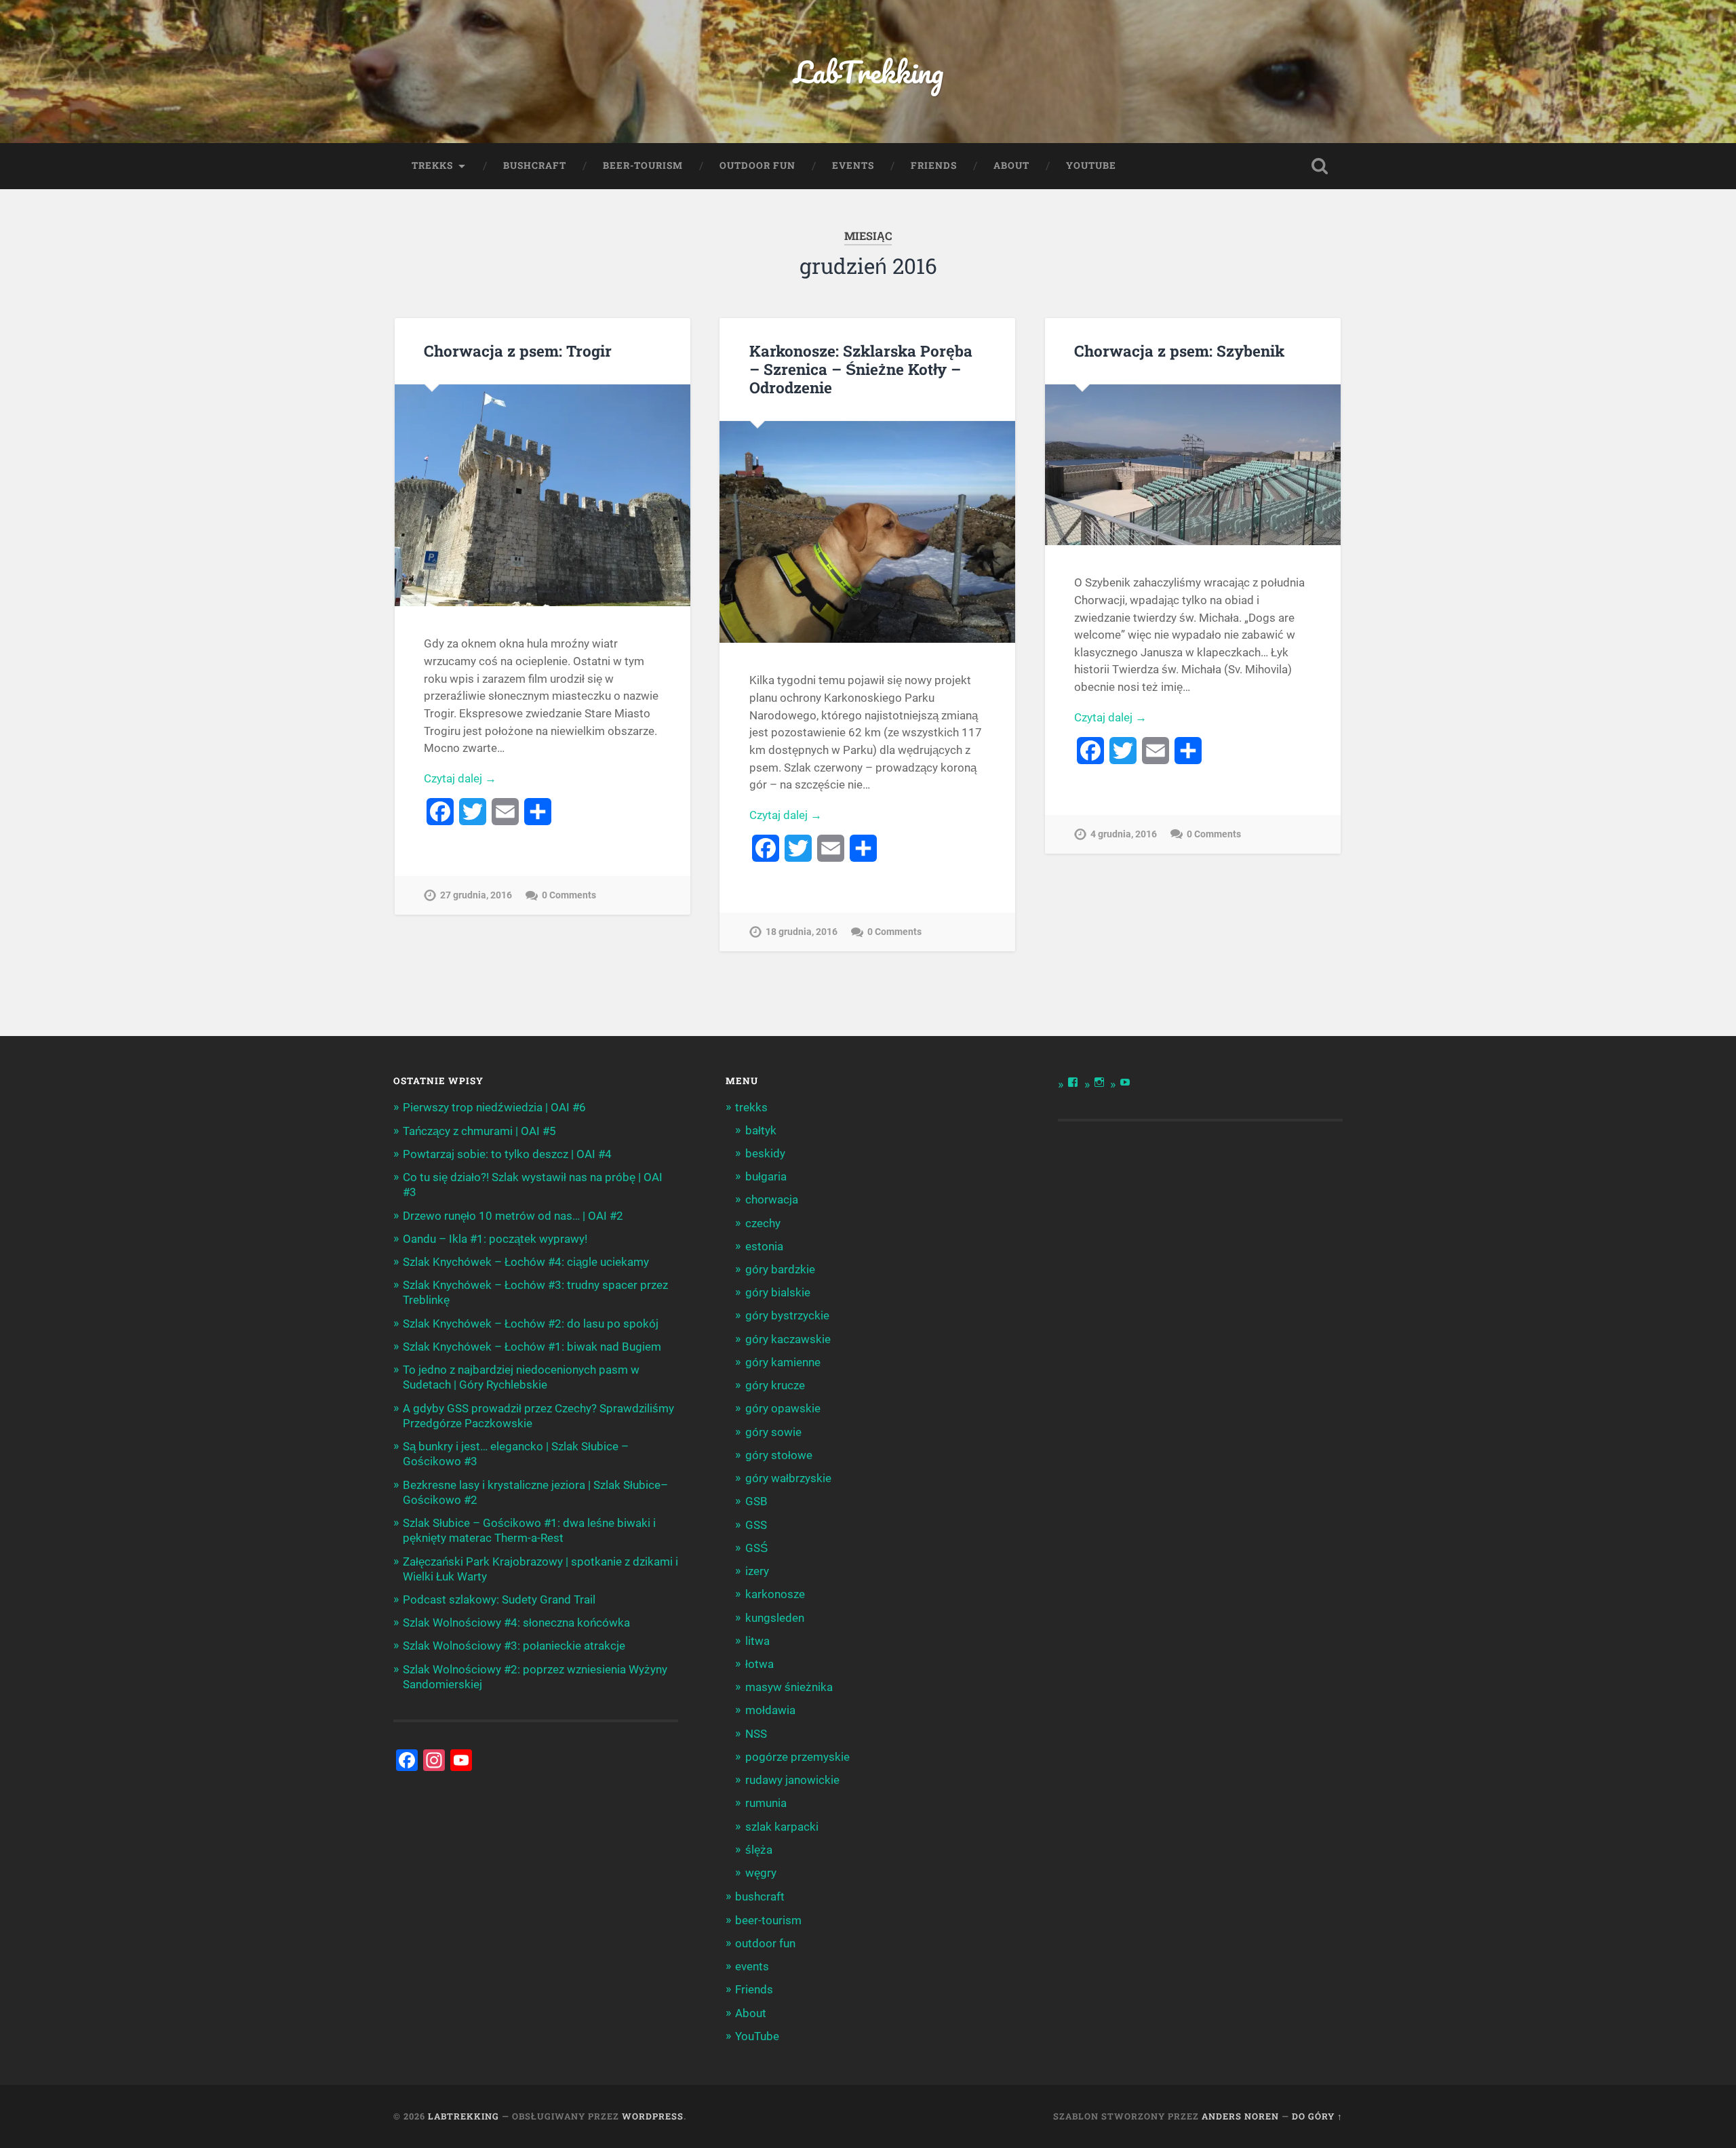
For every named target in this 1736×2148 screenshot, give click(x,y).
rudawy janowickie (792, 1780)
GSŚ (756, 1548)
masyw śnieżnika (789, 1687)
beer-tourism (643, 165)
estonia (764, 1246)
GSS (756, 1525)
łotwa (759, 1664)
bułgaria (766, 1176)
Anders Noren (1240, 2116)
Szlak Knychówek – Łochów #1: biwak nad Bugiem (532, 1347)
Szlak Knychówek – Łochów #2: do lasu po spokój (531, 1324)
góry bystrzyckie (787, 1315)
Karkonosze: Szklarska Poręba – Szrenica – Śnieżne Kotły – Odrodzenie (861, 369)
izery (757, 1571)
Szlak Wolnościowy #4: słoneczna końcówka (516, 1623)
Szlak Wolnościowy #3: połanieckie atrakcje (514, 1646)
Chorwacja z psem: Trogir (518, 351)
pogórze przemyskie (797, 1757)
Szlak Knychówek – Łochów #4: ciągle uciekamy (526, 1262)
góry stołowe (779, 1455)
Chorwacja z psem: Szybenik (1179, 351)
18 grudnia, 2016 (802, 932)
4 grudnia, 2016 (1124, 834)
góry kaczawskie (788, 1339)
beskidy (765, 1153)
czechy (763, 1223)
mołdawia (770, 1710)
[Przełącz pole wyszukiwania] (1320, 166)
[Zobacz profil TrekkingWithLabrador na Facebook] (1073, 1082)
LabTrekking (868, 72)
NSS (756, 1734)
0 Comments (569, 895)
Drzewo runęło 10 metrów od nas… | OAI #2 (513, 1216)
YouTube (1091, 165)
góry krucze (775, 1385)
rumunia (766, 1803)
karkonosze (775, 1594)
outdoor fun (757, 165)
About (1011, 165)
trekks (432, 165)
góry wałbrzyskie (788, 1478)
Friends (934, 165)
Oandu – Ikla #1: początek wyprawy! (495, 1239)
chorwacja (772, 1199)
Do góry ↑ (1317, 2116)
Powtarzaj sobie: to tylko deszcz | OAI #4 (507, 1154)
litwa (757, 1641)
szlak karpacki (782, 1827)
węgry (761, 1873)
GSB (756, 1501)
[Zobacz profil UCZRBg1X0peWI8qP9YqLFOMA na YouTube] (1125, 1082)
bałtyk (761, 1130)
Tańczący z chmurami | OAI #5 (479, 1131)
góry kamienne (783, 1362)
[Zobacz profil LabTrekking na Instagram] (1099, 1082)
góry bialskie (778, 1292)
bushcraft (535, 165)
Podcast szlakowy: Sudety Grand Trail (499, 1599)
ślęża (759, 1850)
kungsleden (775, 1618)
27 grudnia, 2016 (476, 895)
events (853, 165)
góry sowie (773, 1432)
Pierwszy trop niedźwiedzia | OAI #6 (494, 1107)
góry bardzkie (780, 1269)
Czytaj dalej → (460, 778)
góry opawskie (783, 1408)
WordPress (653, 2116)
